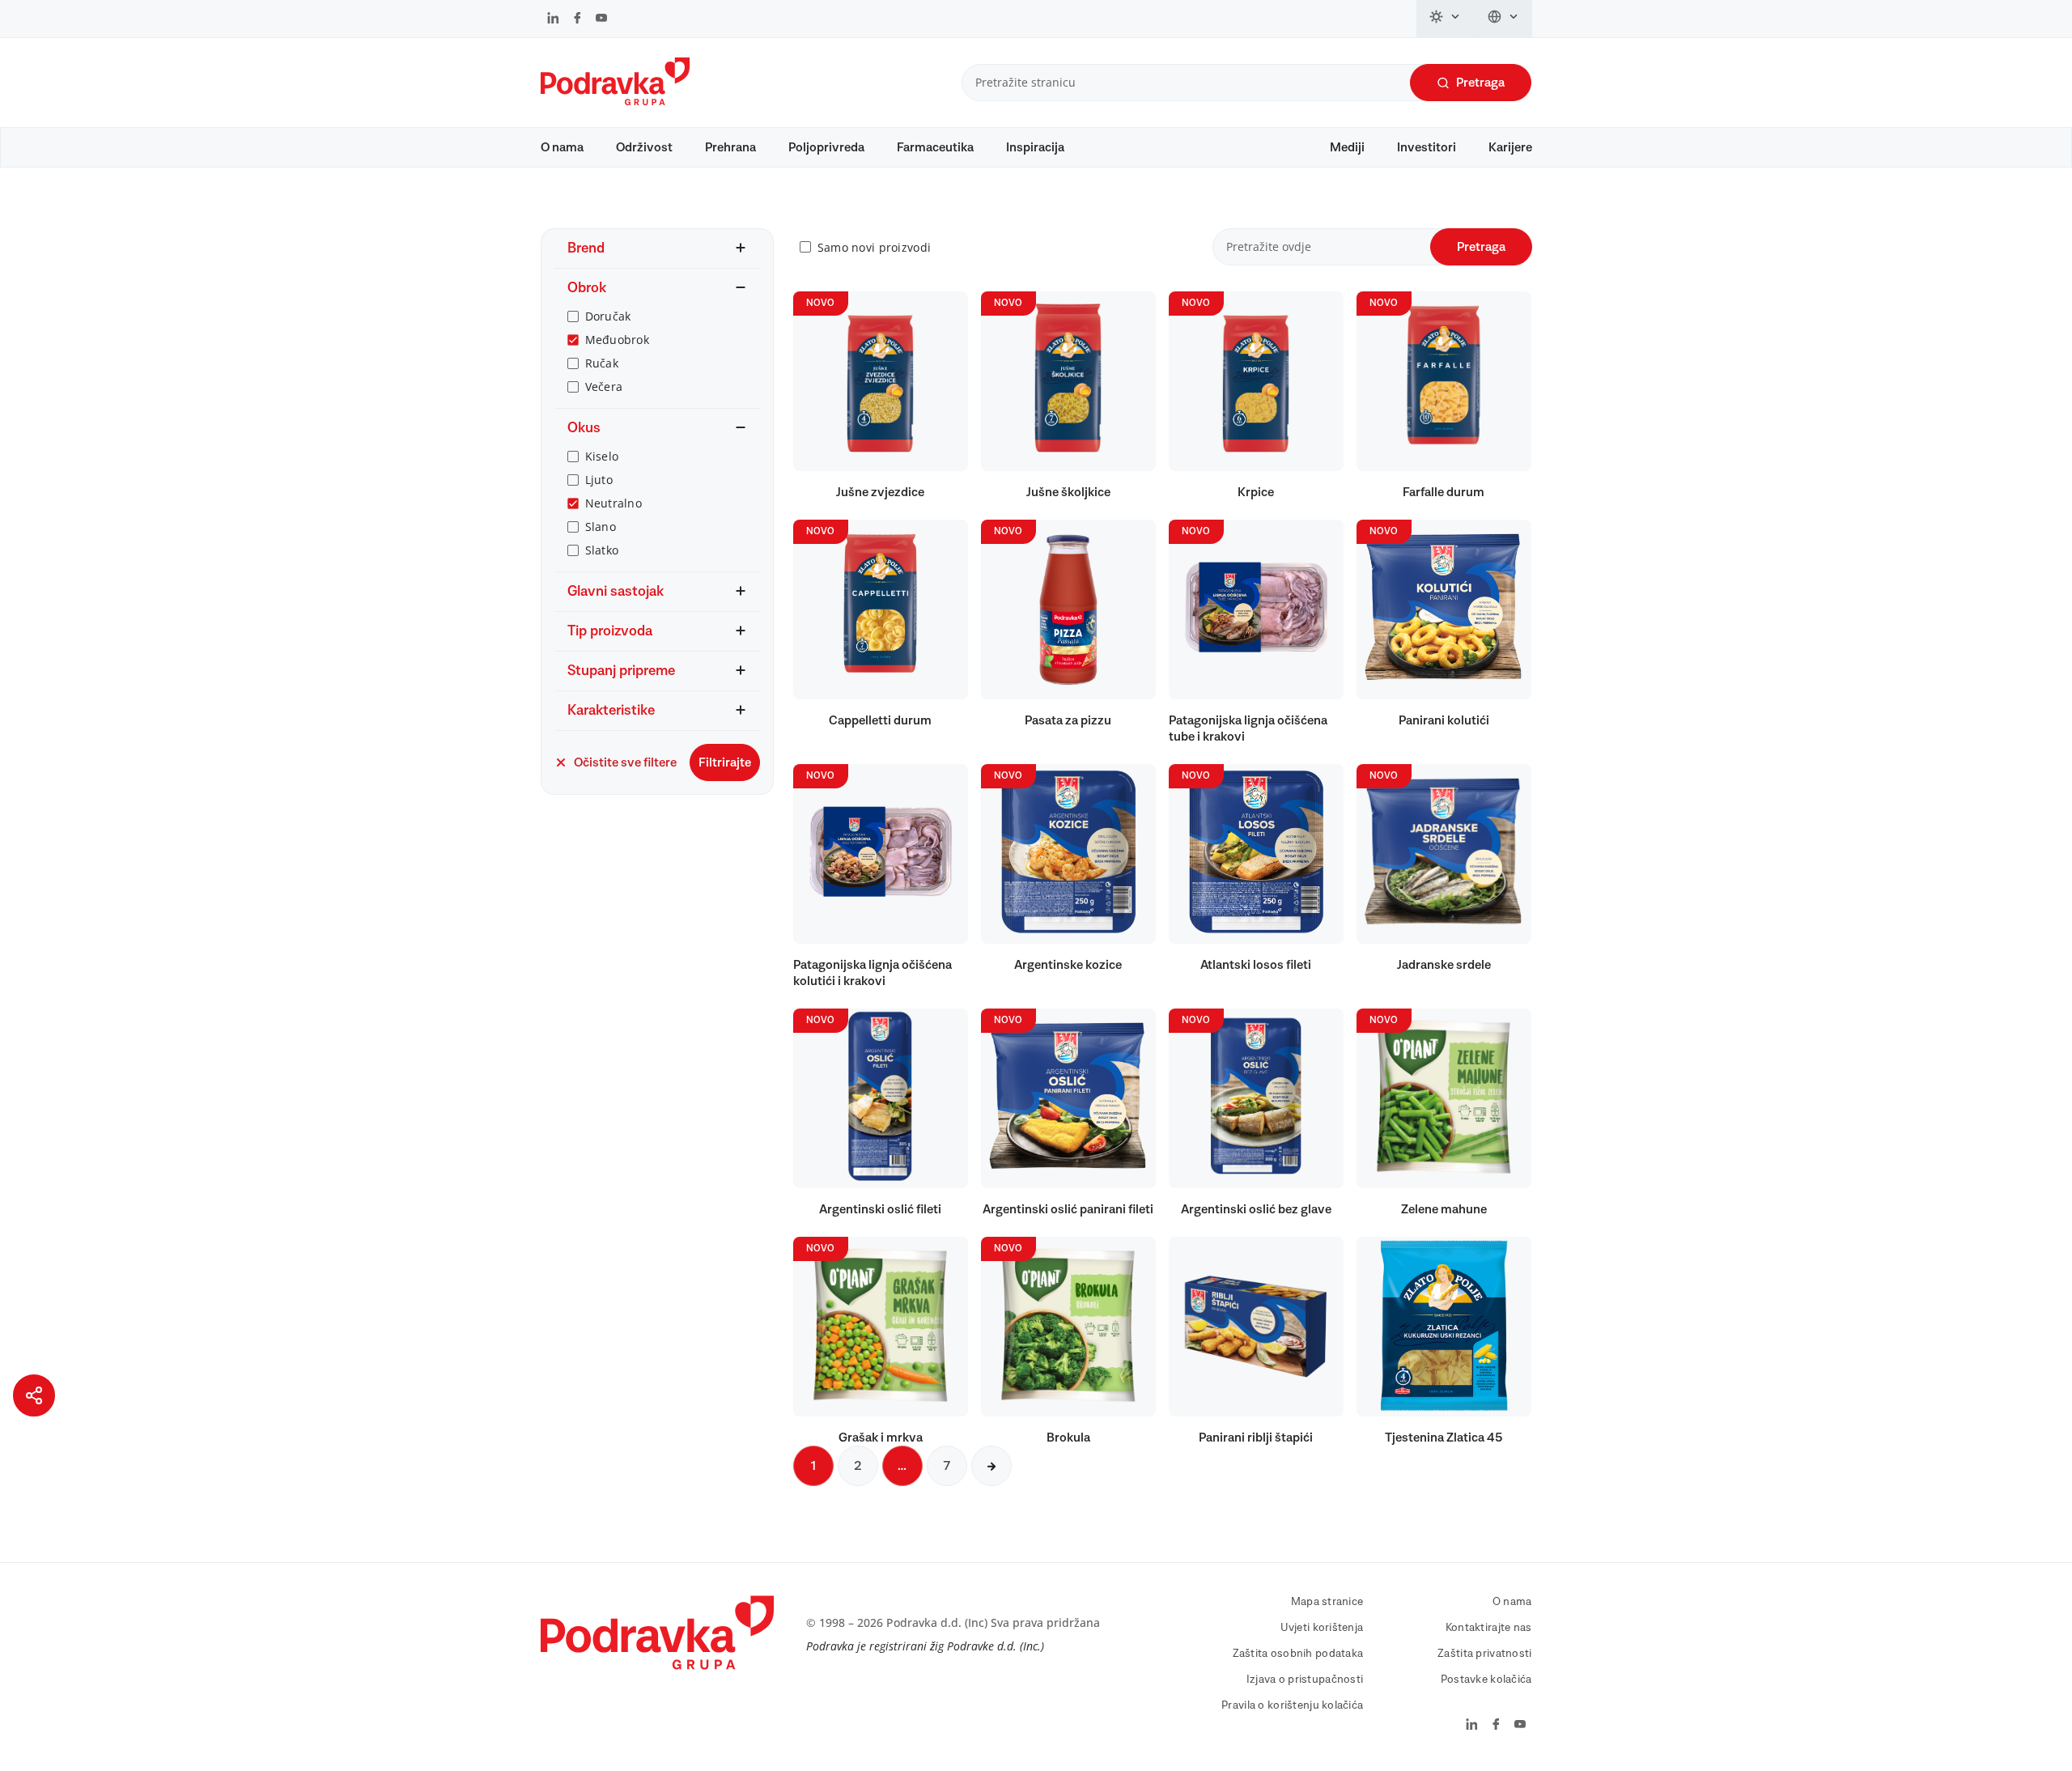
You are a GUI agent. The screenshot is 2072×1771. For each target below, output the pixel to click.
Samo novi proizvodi (874, 247)
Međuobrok (618, 340)
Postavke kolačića (1486, 1680)
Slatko (602, 550)
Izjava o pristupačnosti (1305, 1680)
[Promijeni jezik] (1503, 19)
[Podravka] (615, 101)
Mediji (1347, 147)
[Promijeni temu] (1446, 19)
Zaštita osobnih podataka (1298, 1654)
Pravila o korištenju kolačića (1292, 1705)
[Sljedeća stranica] (991, 1466)
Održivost (644, 147)
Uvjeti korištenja (1322, 1628)
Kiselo (602, 456)
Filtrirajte (725, 762)
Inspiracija (1035, 147)
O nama (562, 147)
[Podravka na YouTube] (601, 19)
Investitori (1427, 147)
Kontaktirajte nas (1489, 1628)
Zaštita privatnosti (1484, 1654)
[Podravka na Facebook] (577, 19)
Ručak (602, 363)
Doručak (608, 316)
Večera (604, 386)
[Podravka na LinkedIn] (553, 19)
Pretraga (1480, 83)
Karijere (1510, 147)
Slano (601, 527)
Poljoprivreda (826, 147)
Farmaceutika (935, 147)
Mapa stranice (1327, 1602)
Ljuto (599, 480)
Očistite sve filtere (625, 762)
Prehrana (730, 147)
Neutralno (614, 503)
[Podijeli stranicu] (34, 1395)
